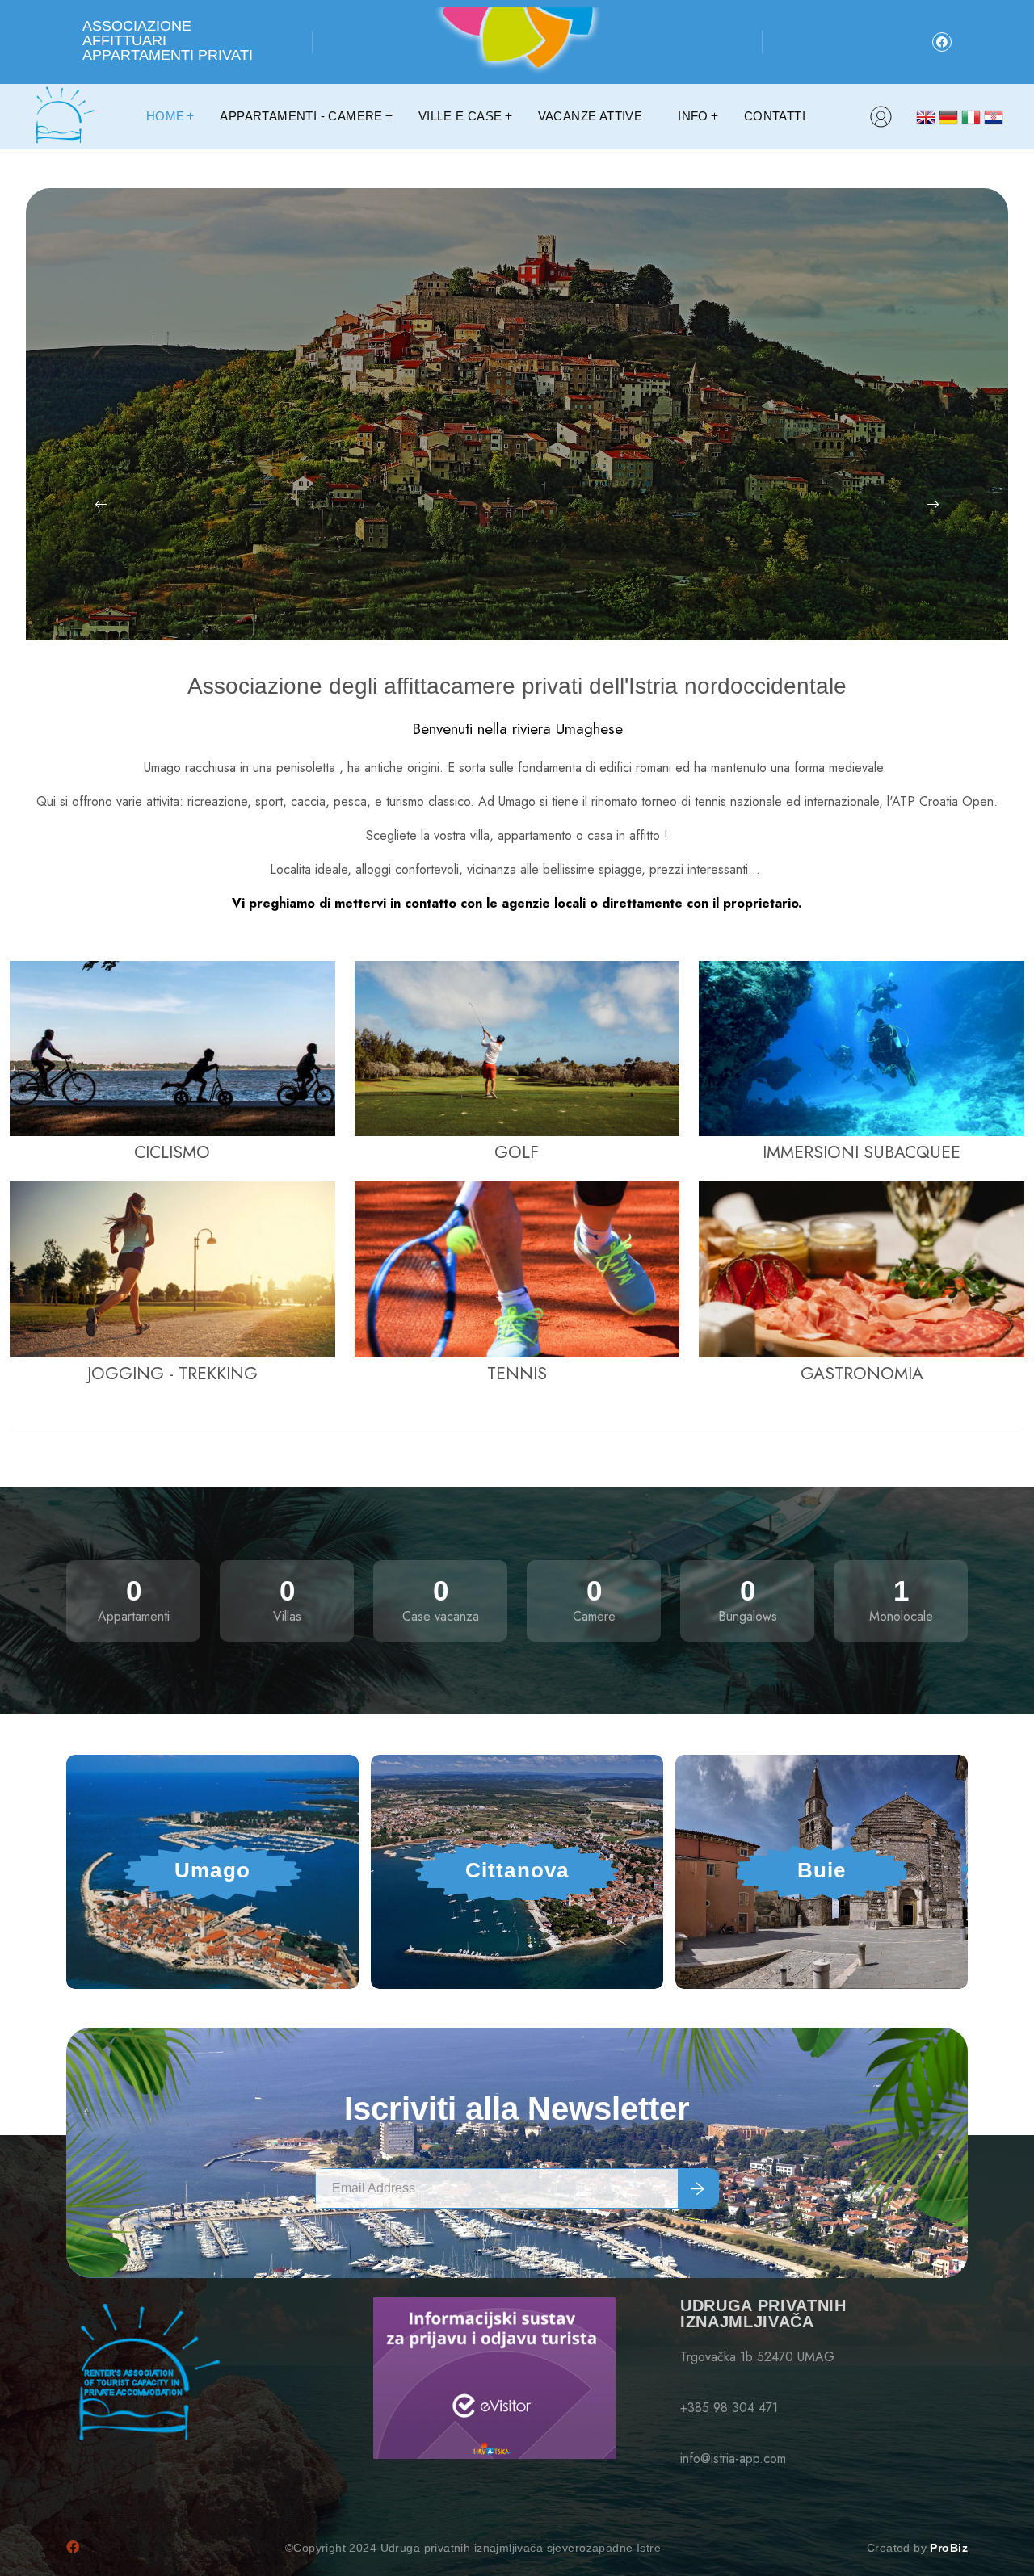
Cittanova (517, 1870)
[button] (101, 505)
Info (693, 116)
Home (166, 116)
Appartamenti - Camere (301, 116)
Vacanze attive (591, 116)
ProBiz (949, 2548)
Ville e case (460, 116)
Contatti (775, 116)
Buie (822, 1870)
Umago (212, 1870)
